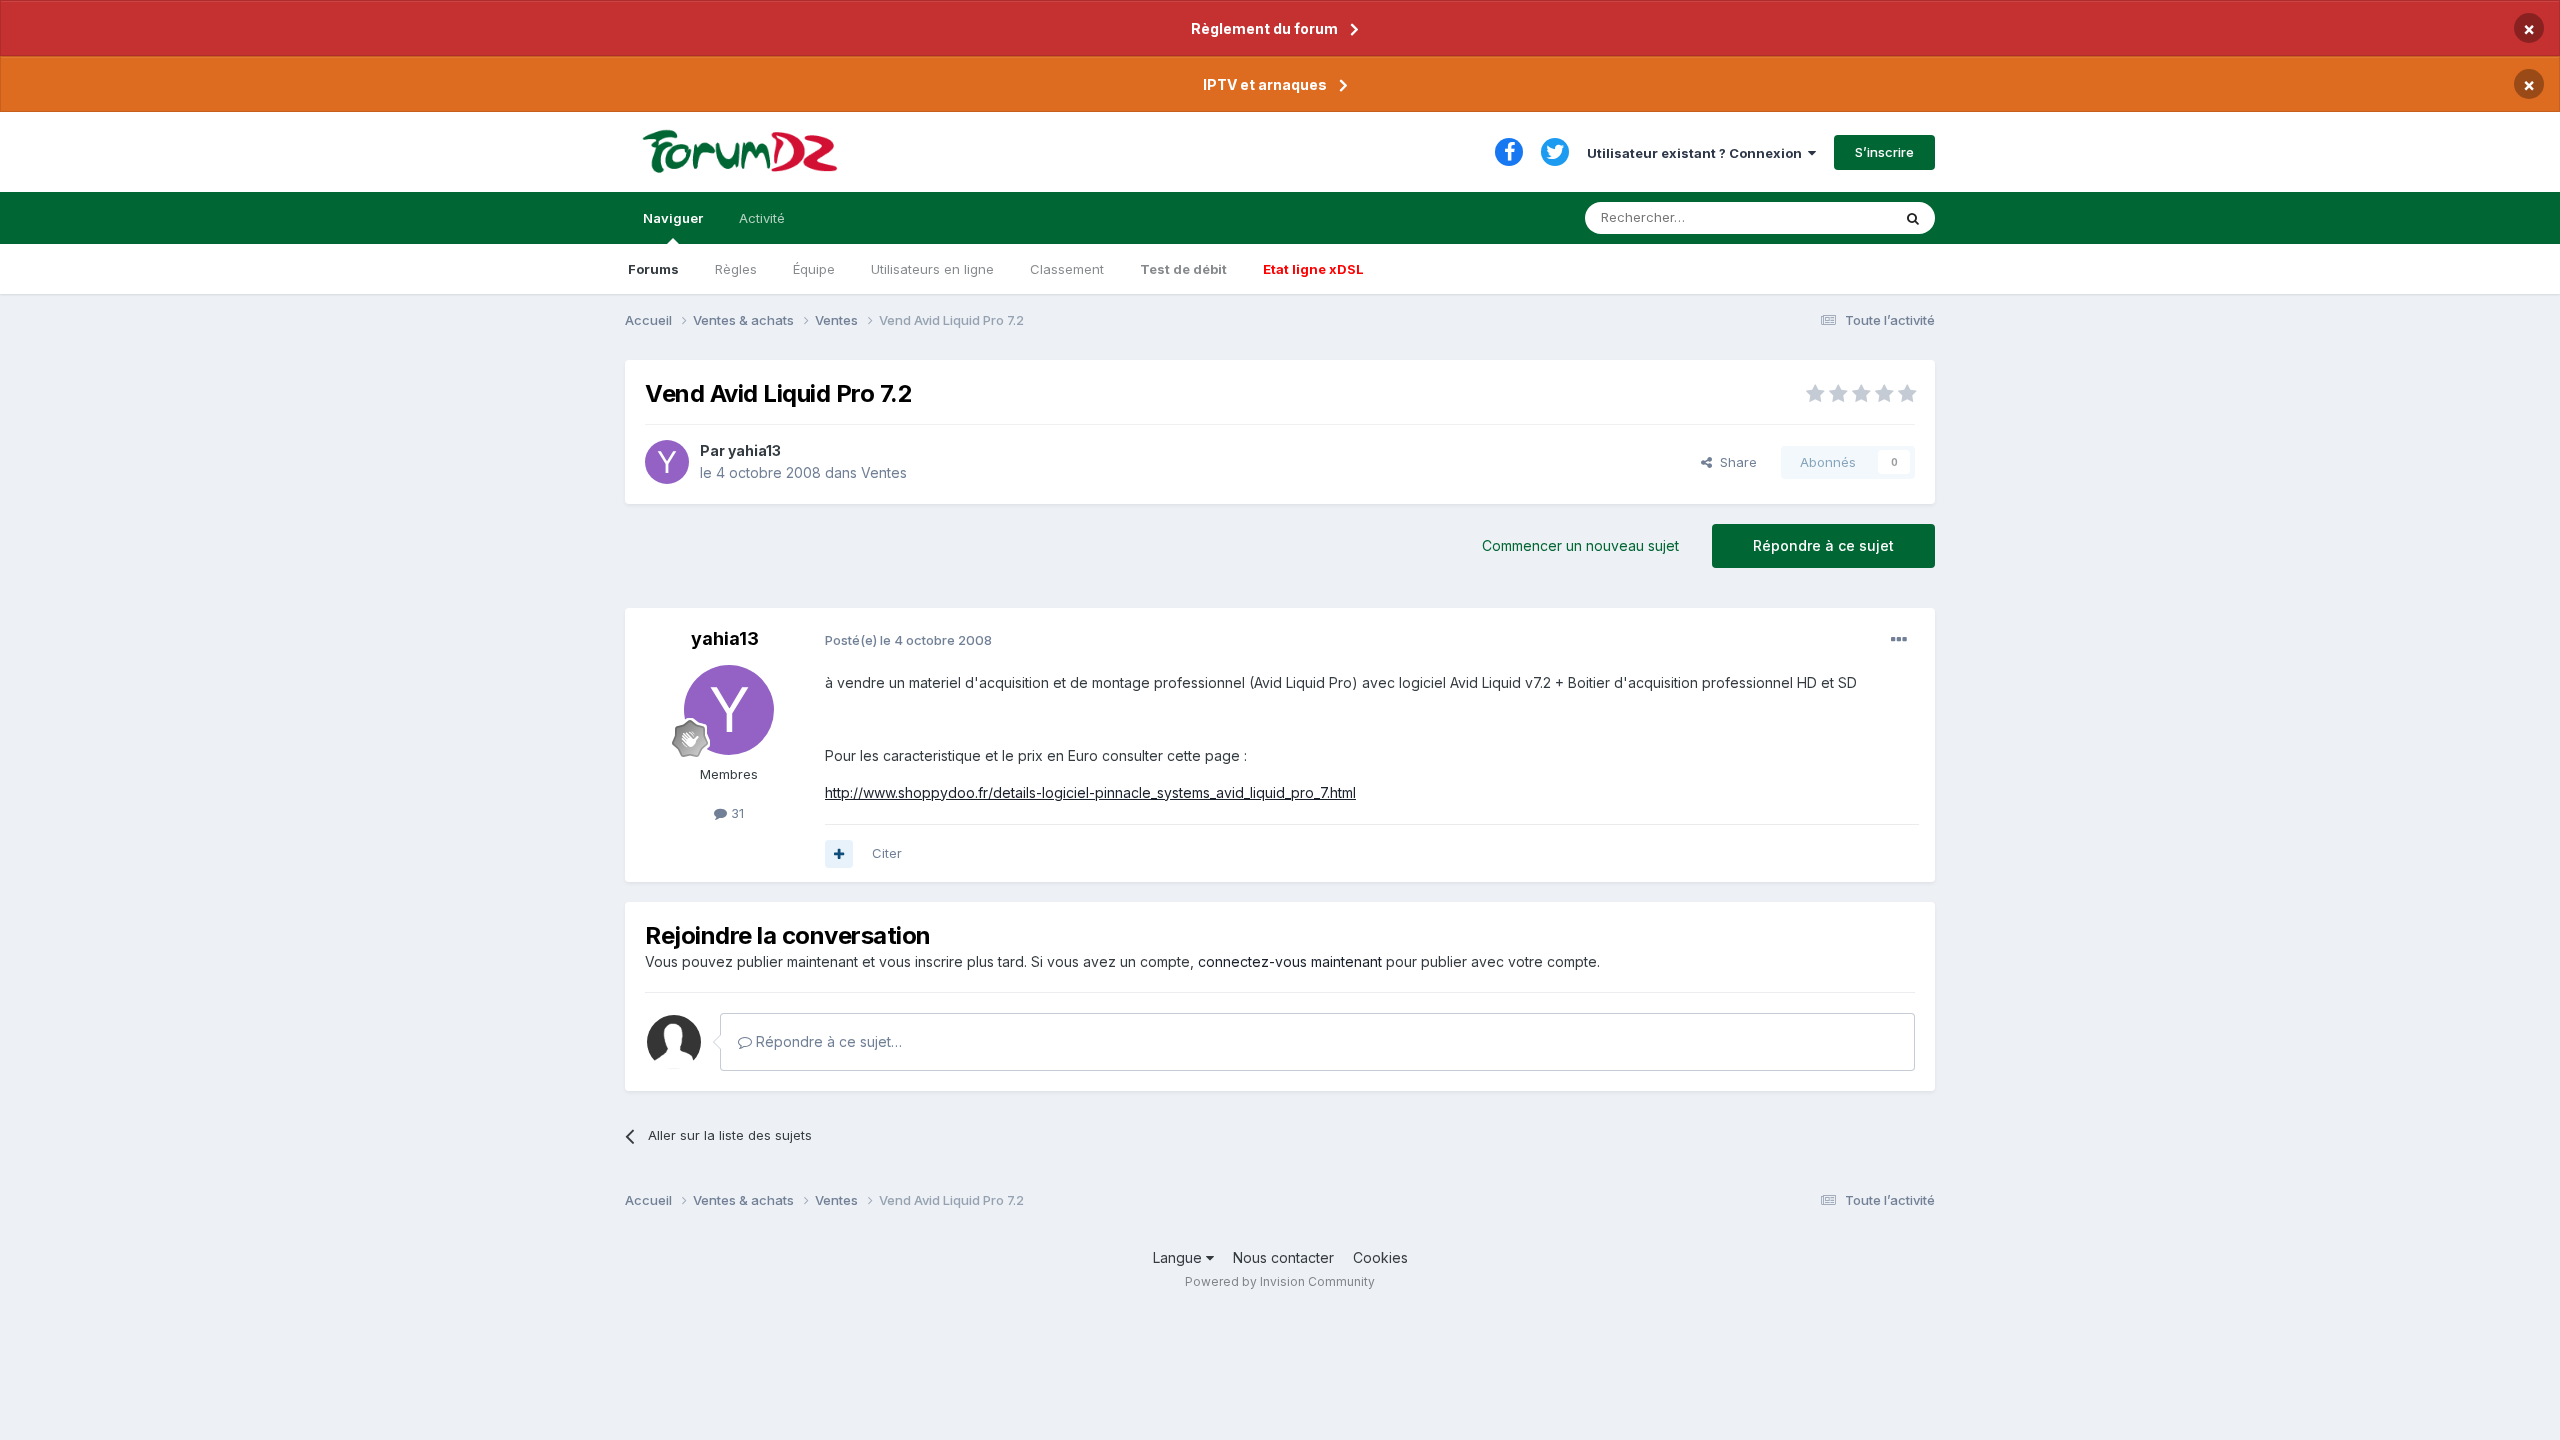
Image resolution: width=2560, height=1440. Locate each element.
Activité (762, 218)
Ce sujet (1839, 217)
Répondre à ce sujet (1823, 545)
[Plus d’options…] (1899, 640)
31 (735, 813)
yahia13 (754, 450)
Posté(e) (908, 640)
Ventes (884, 472)
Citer (887, 853)
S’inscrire (1884, 152)
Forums (653, 269)
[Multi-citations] (839, 854)
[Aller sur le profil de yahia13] (667, 462)
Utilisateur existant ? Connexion (1697, 153)
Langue (1179, 1257)
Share (1734, 462)
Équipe (814, 269)
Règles (736, 269)
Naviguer (673, 218)
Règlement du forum (1264, 28)
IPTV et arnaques (1265, 84)
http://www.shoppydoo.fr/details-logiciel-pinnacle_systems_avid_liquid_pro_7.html (1090, 792)
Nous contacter (1283, 1257)
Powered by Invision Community (1280, 1281)
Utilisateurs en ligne (932, 269)
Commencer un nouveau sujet (1580, 545)
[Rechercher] (1913, 218)
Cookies (1380, 1257)
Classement (1067, 269)
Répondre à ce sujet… (827, 1041)
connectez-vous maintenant (1290, 961)
